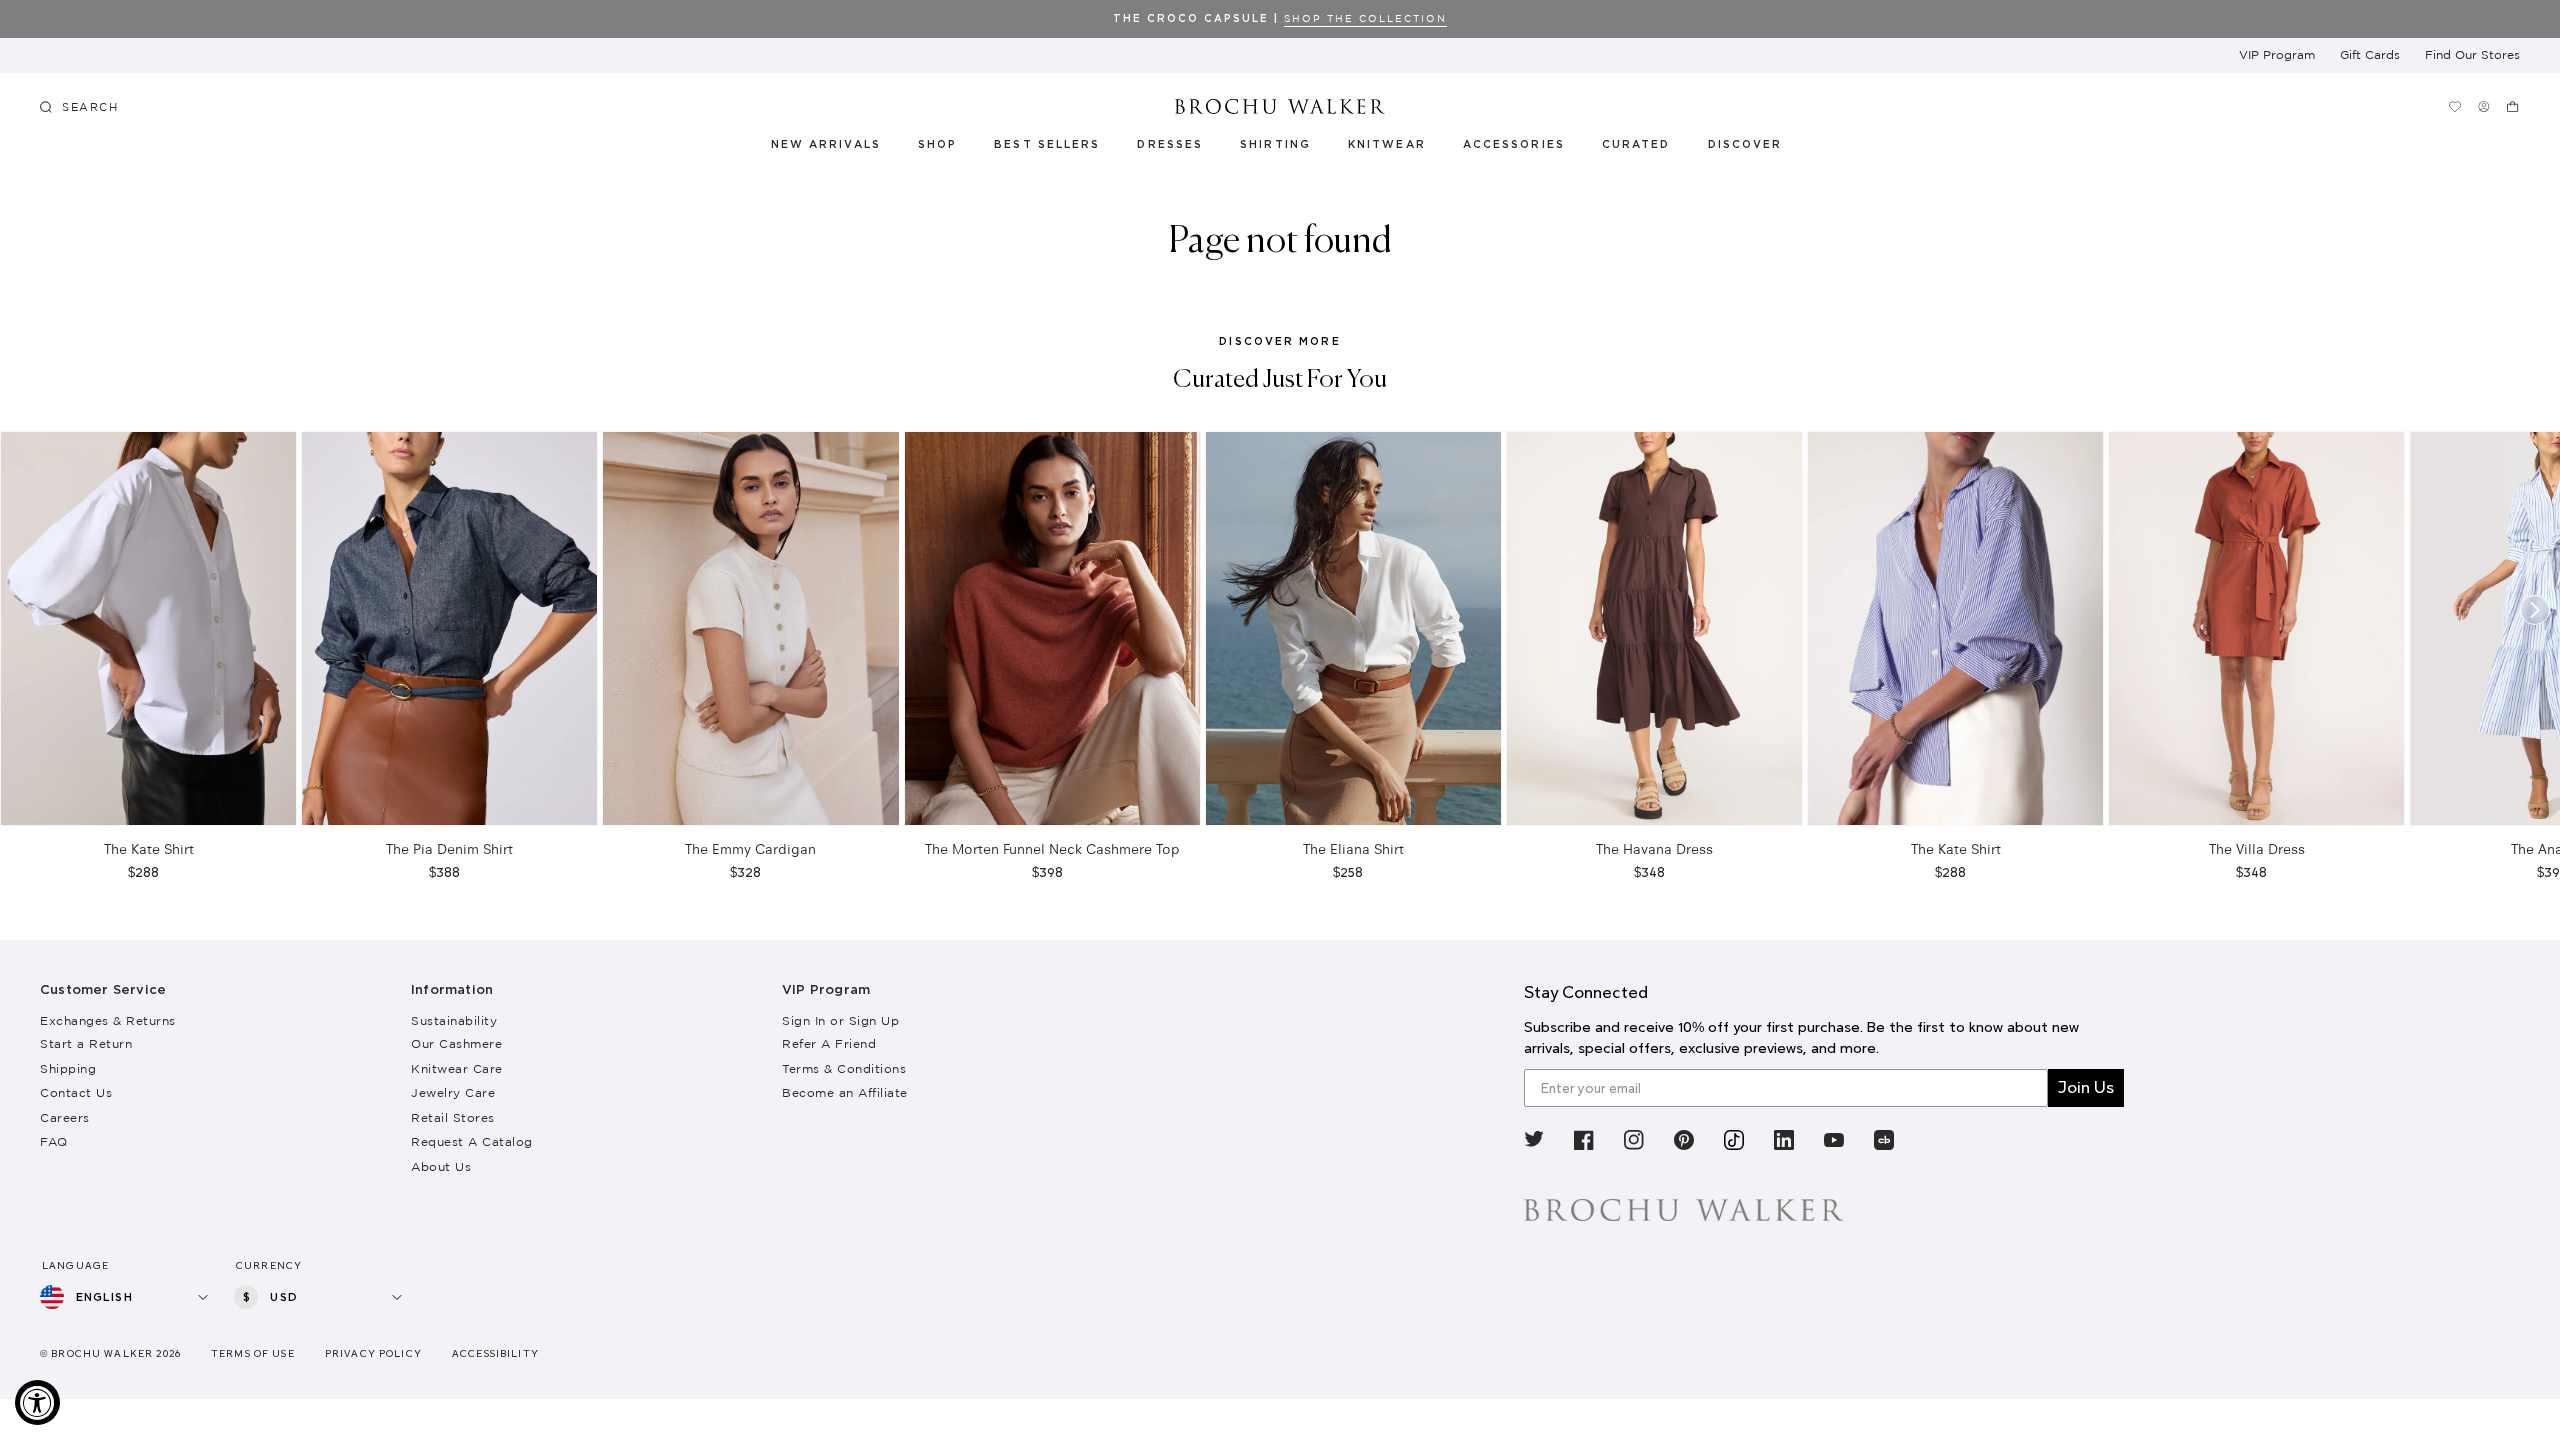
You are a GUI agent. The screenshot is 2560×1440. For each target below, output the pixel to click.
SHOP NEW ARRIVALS (2483, 18)
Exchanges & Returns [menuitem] (108, 1020)
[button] (1647, 148)
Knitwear (1388, 145)
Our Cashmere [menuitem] (456, 1043)
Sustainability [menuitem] (454, 1020)
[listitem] (1534, 1143)
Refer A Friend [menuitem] (829, 1043)
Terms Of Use (253, 1353)
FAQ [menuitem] (54, 1141)
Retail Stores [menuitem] (453, 1117)
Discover (1746, 145)
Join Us (2086, 1087)
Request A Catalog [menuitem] (472, 1141)
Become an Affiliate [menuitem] (845, 1092)
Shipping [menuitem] (68, 1068)
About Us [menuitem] (441, 1166)
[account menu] (2483, 106)
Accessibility (495, 1353)
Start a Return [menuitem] (86, 1043)
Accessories (1514, 145)
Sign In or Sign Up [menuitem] (840, 1020)
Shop (937, 145)
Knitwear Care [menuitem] (457, 1068)
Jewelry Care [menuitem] (453, 1092)
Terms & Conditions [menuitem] (844, 1068)
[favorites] (2454, 106)
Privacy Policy (373, 1353)
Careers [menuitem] (65, 1117)
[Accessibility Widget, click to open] (37, 1402)
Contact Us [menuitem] (76, 1092)
